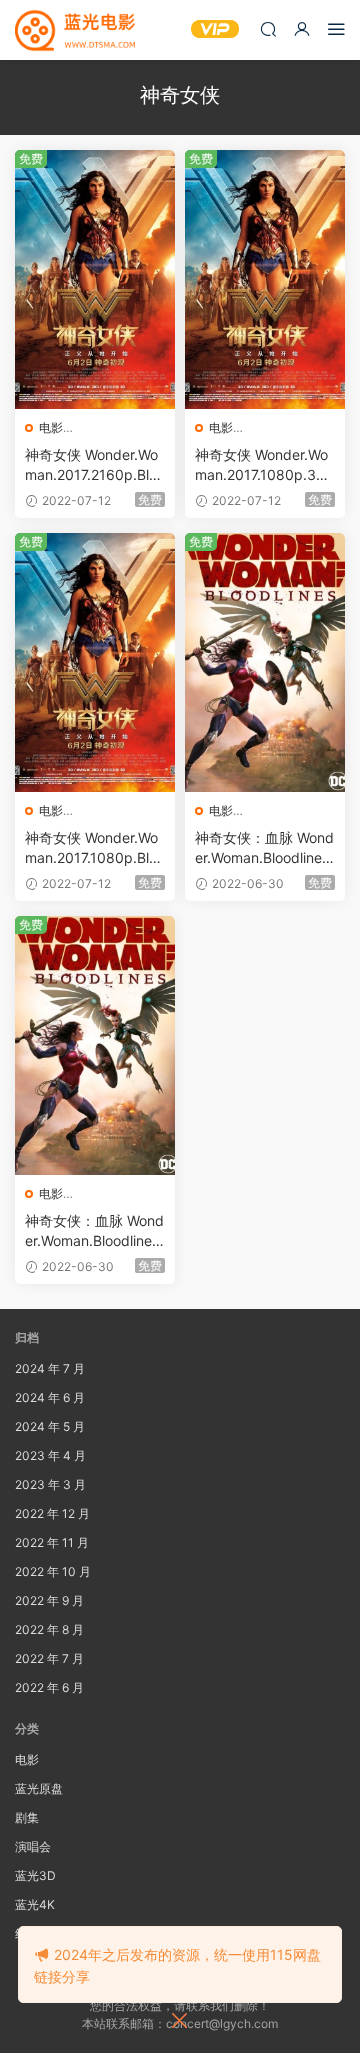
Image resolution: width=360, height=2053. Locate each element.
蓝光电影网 (75, 30)
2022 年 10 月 (53, 1571)
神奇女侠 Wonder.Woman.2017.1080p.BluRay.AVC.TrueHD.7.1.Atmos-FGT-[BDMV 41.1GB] (95, 848)
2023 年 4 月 (50, 1455)
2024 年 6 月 (50, 1397)
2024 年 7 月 (50, 1368)
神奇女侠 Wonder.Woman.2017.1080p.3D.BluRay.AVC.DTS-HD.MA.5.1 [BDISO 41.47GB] (263, 465)
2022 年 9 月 (49, 1600)
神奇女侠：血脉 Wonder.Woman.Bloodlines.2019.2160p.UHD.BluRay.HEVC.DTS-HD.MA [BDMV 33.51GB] (94, 1231)
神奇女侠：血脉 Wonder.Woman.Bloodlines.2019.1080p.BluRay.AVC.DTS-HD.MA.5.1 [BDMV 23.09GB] (264, 848)
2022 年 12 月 (52, 1513)
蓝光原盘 (39, 1788)
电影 (51, 427)
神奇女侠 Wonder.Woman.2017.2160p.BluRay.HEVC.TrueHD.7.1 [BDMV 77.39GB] (94, 465)
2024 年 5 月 (50, 1426)
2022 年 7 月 (49, 1658)
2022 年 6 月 (49, 1687)
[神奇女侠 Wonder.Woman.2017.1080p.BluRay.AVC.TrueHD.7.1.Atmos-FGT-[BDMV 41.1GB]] (95, 662)
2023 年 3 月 (50, 1484)
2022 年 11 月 (52, 1542)
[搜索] (268, 28)
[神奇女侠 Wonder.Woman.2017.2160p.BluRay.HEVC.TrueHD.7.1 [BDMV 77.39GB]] (95, 279)
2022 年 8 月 (49, 1629)
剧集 (27, 1817)
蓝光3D (35, 1875)
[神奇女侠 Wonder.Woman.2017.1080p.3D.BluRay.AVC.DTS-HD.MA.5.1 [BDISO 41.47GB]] (265, 279)
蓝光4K (35, 1904)
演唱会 (33, 1846)
